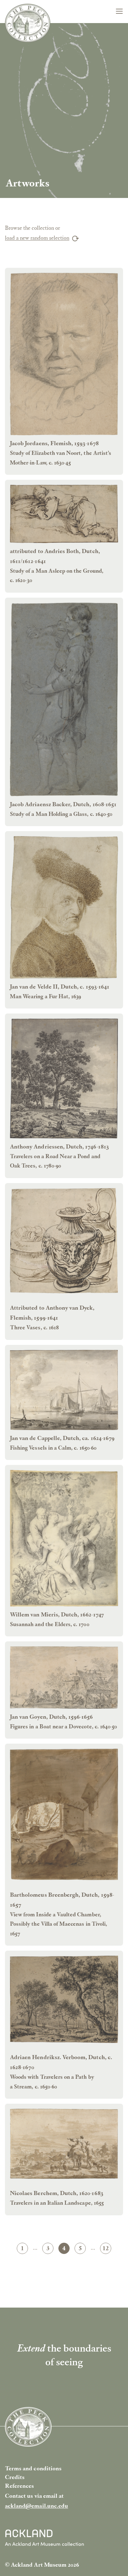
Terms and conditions (33, 2468)
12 (107, 2249)
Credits (15, 2477)
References (20, 2486)
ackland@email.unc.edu (37, 2506)
